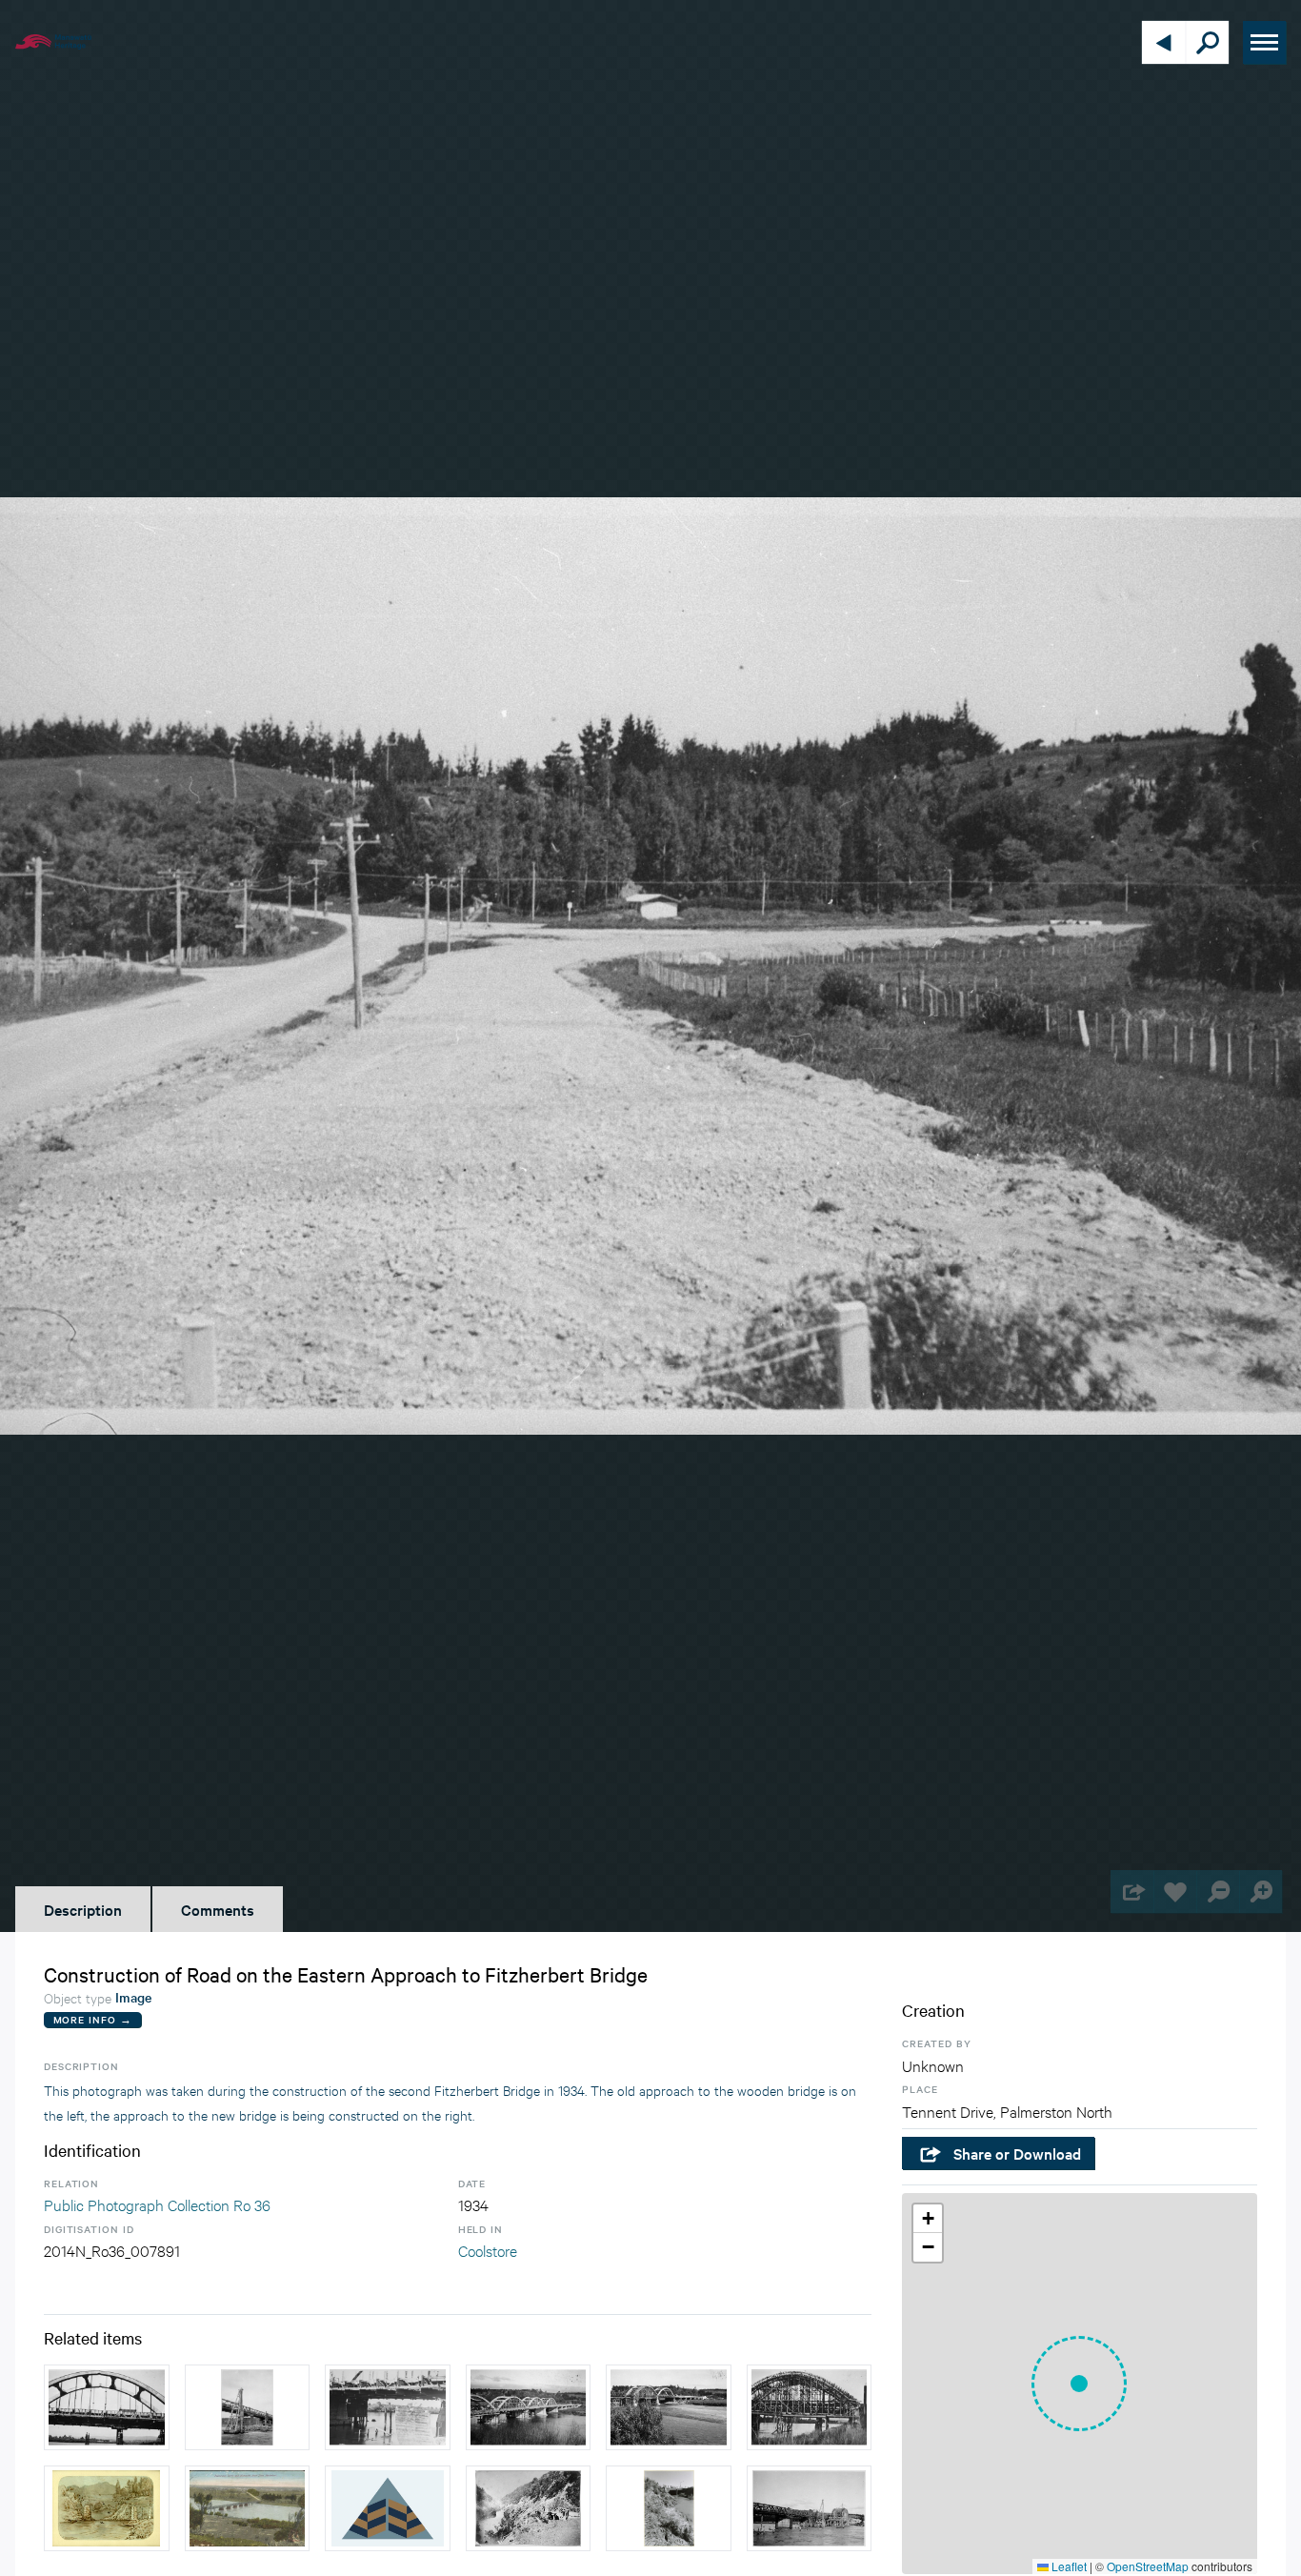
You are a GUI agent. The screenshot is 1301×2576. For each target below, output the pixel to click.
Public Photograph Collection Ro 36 (157, 2204)
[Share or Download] (1132, 1892)
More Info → (93, 2019)
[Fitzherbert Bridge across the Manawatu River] (248, 2508)
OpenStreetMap (1148, 2566)
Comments (218, 1909)
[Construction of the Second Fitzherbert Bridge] (107, 2407)
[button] (1079, 2384)
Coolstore (488, 2250)
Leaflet (1068, 2566)
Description (83, 1909)
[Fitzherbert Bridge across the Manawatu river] (388, 2508)
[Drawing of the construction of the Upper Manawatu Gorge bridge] (107, 2508)
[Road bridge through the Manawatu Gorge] (529, 2508)
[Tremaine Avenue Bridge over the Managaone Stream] (669, 2508)
